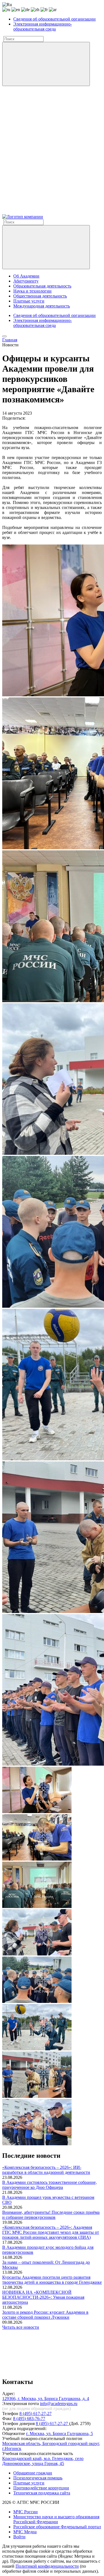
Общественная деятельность (40, 296)
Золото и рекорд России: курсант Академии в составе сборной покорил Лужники (45, 2315)
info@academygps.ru (59, 2404)
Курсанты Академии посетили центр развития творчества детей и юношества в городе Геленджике (52, 2280)
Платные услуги (29, 301)
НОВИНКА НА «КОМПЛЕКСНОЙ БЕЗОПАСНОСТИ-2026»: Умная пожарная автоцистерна (43, 2297)
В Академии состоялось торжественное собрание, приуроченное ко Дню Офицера (50, 2185)
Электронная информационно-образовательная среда (43, 27)
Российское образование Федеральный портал (57, 2527)
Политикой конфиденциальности (47, 2566)
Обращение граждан (33, 2473)
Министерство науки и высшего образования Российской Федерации (56, 2519)
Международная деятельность (42, 306)
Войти (19, 2537)
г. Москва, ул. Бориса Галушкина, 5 (59, 2433)
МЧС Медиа (25, 2532)
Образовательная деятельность (42, 286)
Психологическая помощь (38, 2478)
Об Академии (26, 276)
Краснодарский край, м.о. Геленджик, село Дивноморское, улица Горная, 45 (43, 2461)
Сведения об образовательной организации (54, 19)
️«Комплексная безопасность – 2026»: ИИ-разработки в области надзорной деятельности (46, 2170)
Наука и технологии (32, 291)
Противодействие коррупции (41, 2488)
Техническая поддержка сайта (42, 2493)
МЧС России (26, 2512)
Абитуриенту (26, 281)
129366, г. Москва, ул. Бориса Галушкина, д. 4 (46, 2399)
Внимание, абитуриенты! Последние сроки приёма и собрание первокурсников (51, 2215)
